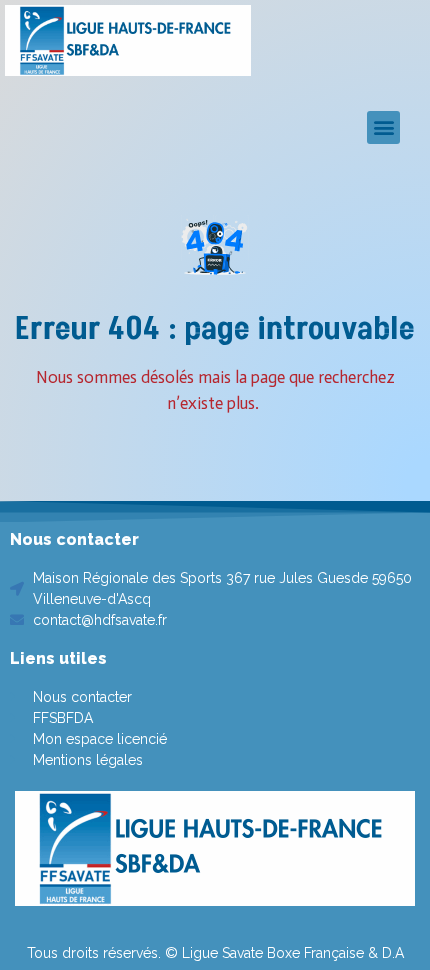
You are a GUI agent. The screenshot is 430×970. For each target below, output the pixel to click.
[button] (383, 127)
